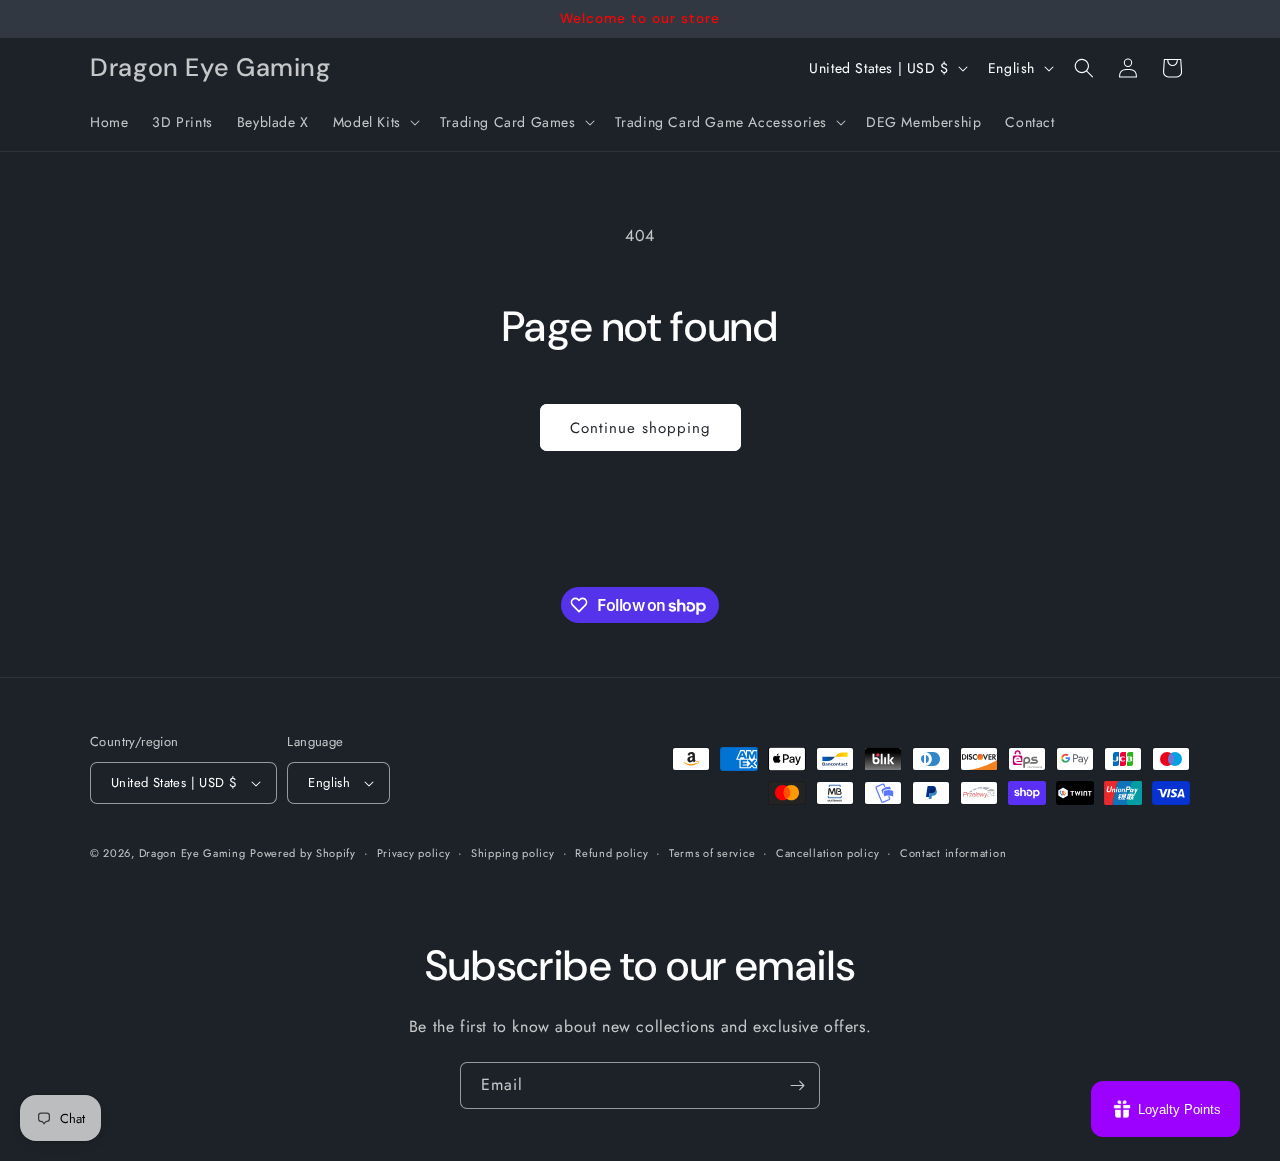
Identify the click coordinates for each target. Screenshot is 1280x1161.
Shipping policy (513, 853)
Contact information (953, 853)
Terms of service (712, 853)
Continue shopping (640, 428)
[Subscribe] (797, 1085)
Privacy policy (414, 853)
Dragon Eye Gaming (192, 853)
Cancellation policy (827, 853)
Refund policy (611, 853)
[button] (374, 122)
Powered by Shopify (303, 853)
